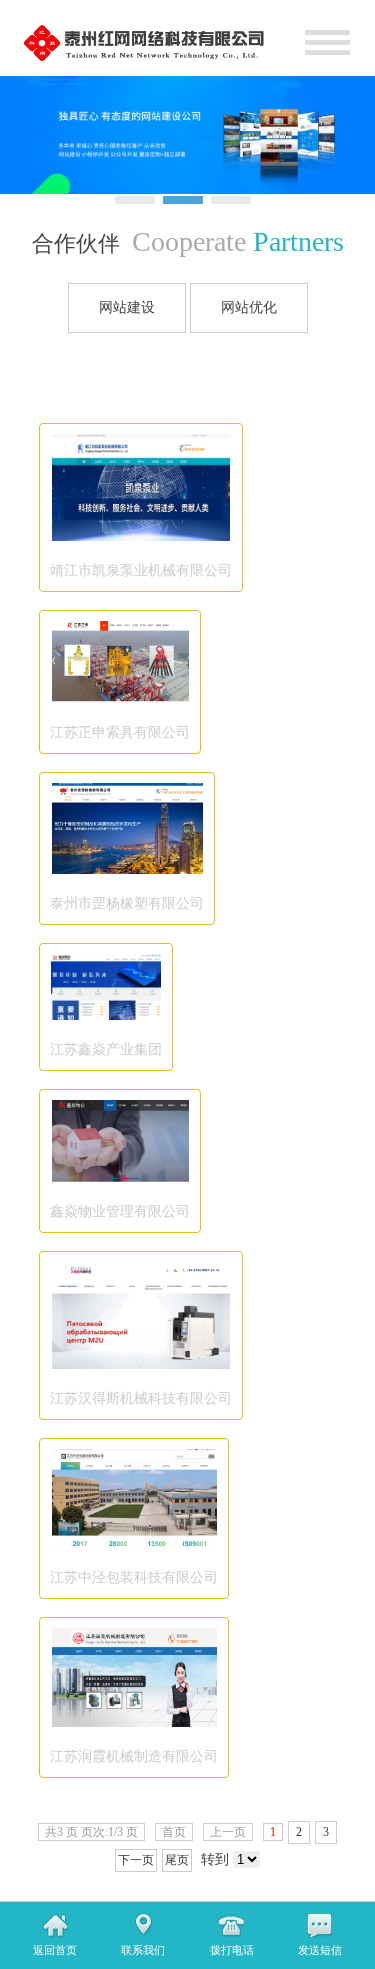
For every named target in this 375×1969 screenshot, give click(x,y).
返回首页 (55, 1950)
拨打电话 (232, 1950)
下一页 (136, 1860)
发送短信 (320, 1950)
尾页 (177, 1860)
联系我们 (143, 1950)
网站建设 (127, 307)
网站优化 (249, 307)
